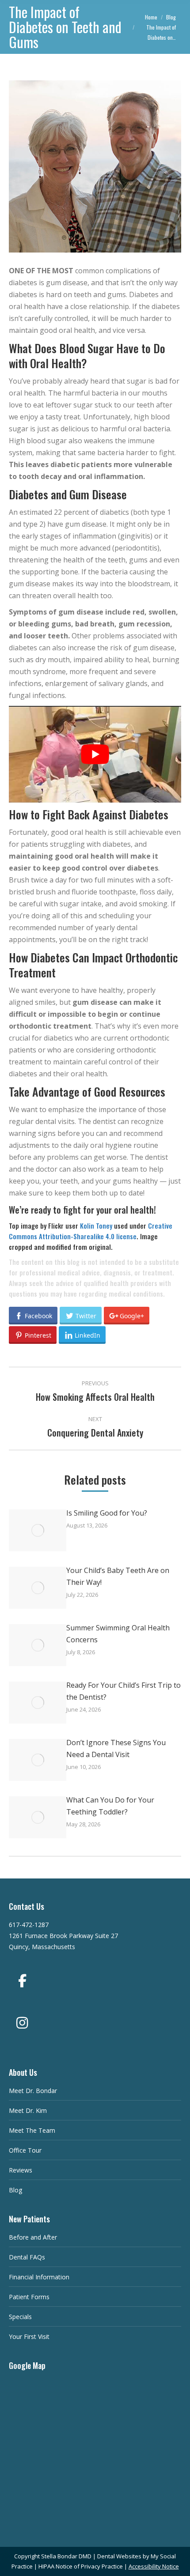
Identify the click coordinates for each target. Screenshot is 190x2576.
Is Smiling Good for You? (107, 1513)
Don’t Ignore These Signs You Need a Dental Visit (116, 1748)
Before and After (33, 2237)
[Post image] (38, 1530)
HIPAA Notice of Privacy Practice (81, 2566)
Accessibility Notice (154, 2566)
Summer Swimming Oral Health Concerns (118, 1634)
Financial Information (39, 2277)
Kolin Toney (96, 1226)
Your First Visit (29, 2337)
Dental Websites (119, 2556)
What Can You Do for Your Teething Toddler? (110, 1806)
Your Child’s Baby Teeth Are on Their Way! (118, 1576)
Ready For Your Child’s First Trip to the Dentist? (123, 1691)
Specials (20, 2317)
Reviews (21, 2170)
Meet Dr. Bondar (33, 2091)
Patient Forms (29, 2297)
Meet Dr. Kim (28, 2110)
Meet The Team (32, 2130)
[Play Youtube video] (95, 754)
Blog (15, 2190)
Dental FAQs (27, 2257)
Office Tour (25, 2150)
